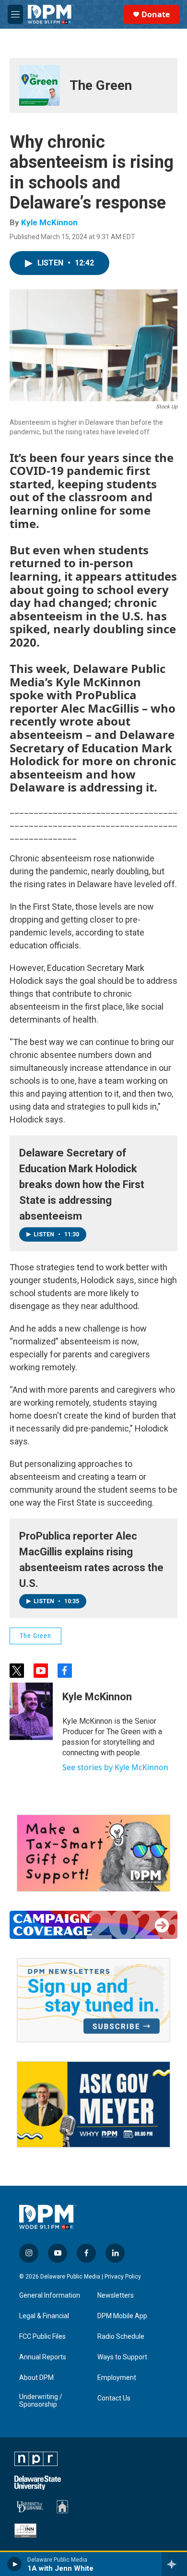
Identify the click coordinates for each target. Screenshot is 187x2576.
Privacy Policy (123, 2277)
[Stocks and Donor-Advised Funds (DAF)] (93, 1853)
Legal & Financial (44, 2316)
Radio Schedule (121, 2337)
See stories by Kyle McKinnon (115, 1767)
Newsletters (116, 2295)
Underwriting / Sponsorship (41, 2401)
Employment (117, 2378)
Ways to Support (122, 2357)
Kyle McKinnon (49, 222)
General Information (50, 2295)
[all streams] (174, 2564)
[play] (15, 2564)
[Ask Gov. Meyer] (93, 2105)
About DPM (36, 2378)
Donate (156, 14)
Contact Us (114, 2398)
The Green (101, 85)
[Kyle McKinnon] (31, 1711)
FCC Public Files (42, 2337)
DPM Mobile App (122, 2316)
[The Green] (40, 85)
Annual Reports (43, 2357)
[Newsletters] (93, 2000)
